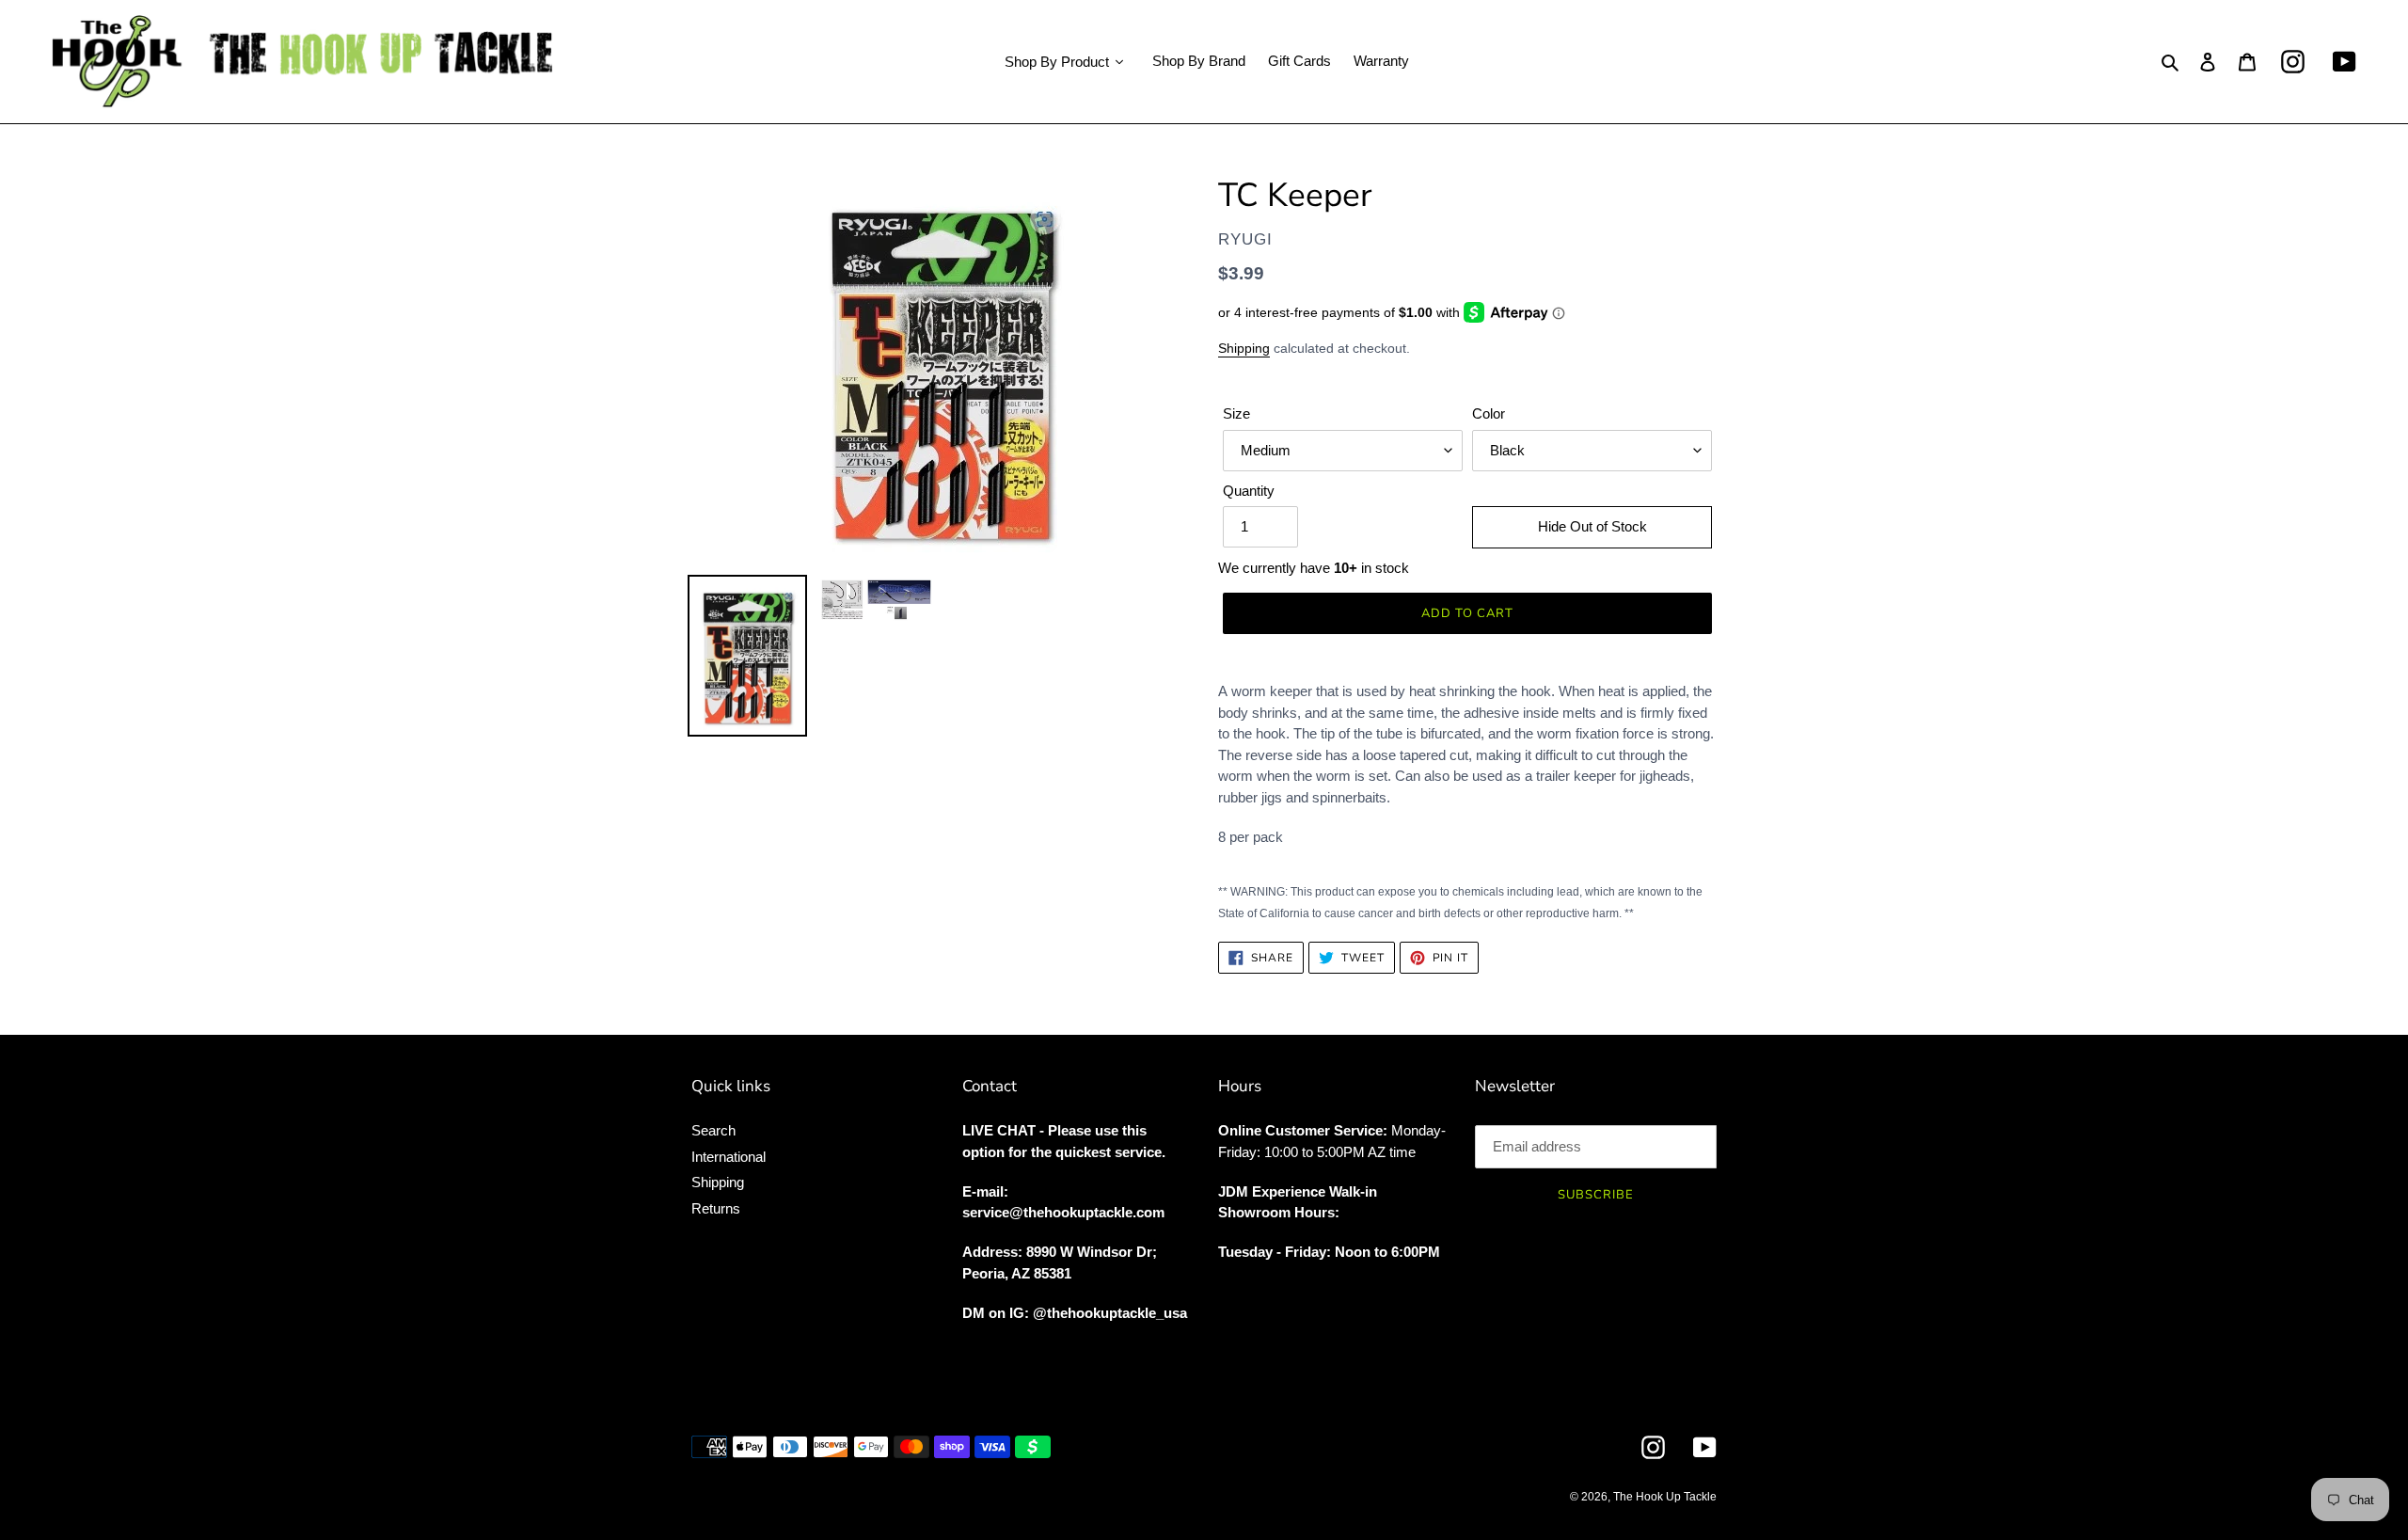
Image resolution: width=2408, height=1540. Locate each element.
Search (713, 1130)
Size (1236, 413)
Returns (716, 1208)
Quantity (1249, 491)
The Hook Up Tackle (1665, 1497)
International (729, 1157)
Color (1489, 413)
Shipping (1244, 348)
